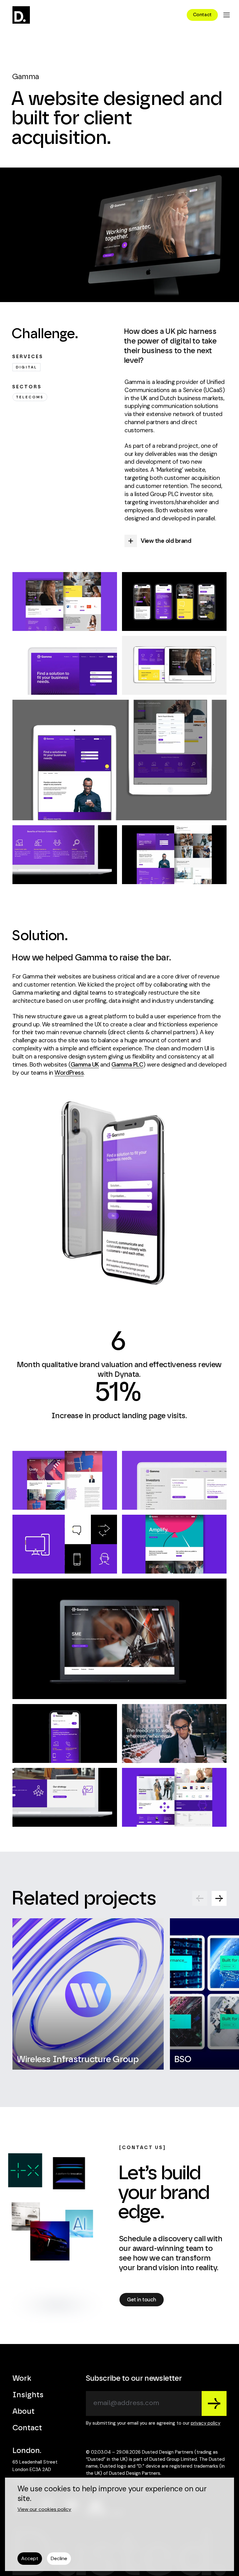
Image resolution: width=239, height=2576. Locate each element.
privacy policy (206, 2423)
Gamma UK (85, 1065)
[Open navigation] (227, 15)
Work (22, 2379)
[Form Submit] (214, 2403)
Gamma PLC (127, 1065)
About (23, 2412)
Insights (28, 2395)
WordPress (69, 1073)
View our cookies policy (44, 2509)
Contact (27, 2428)
